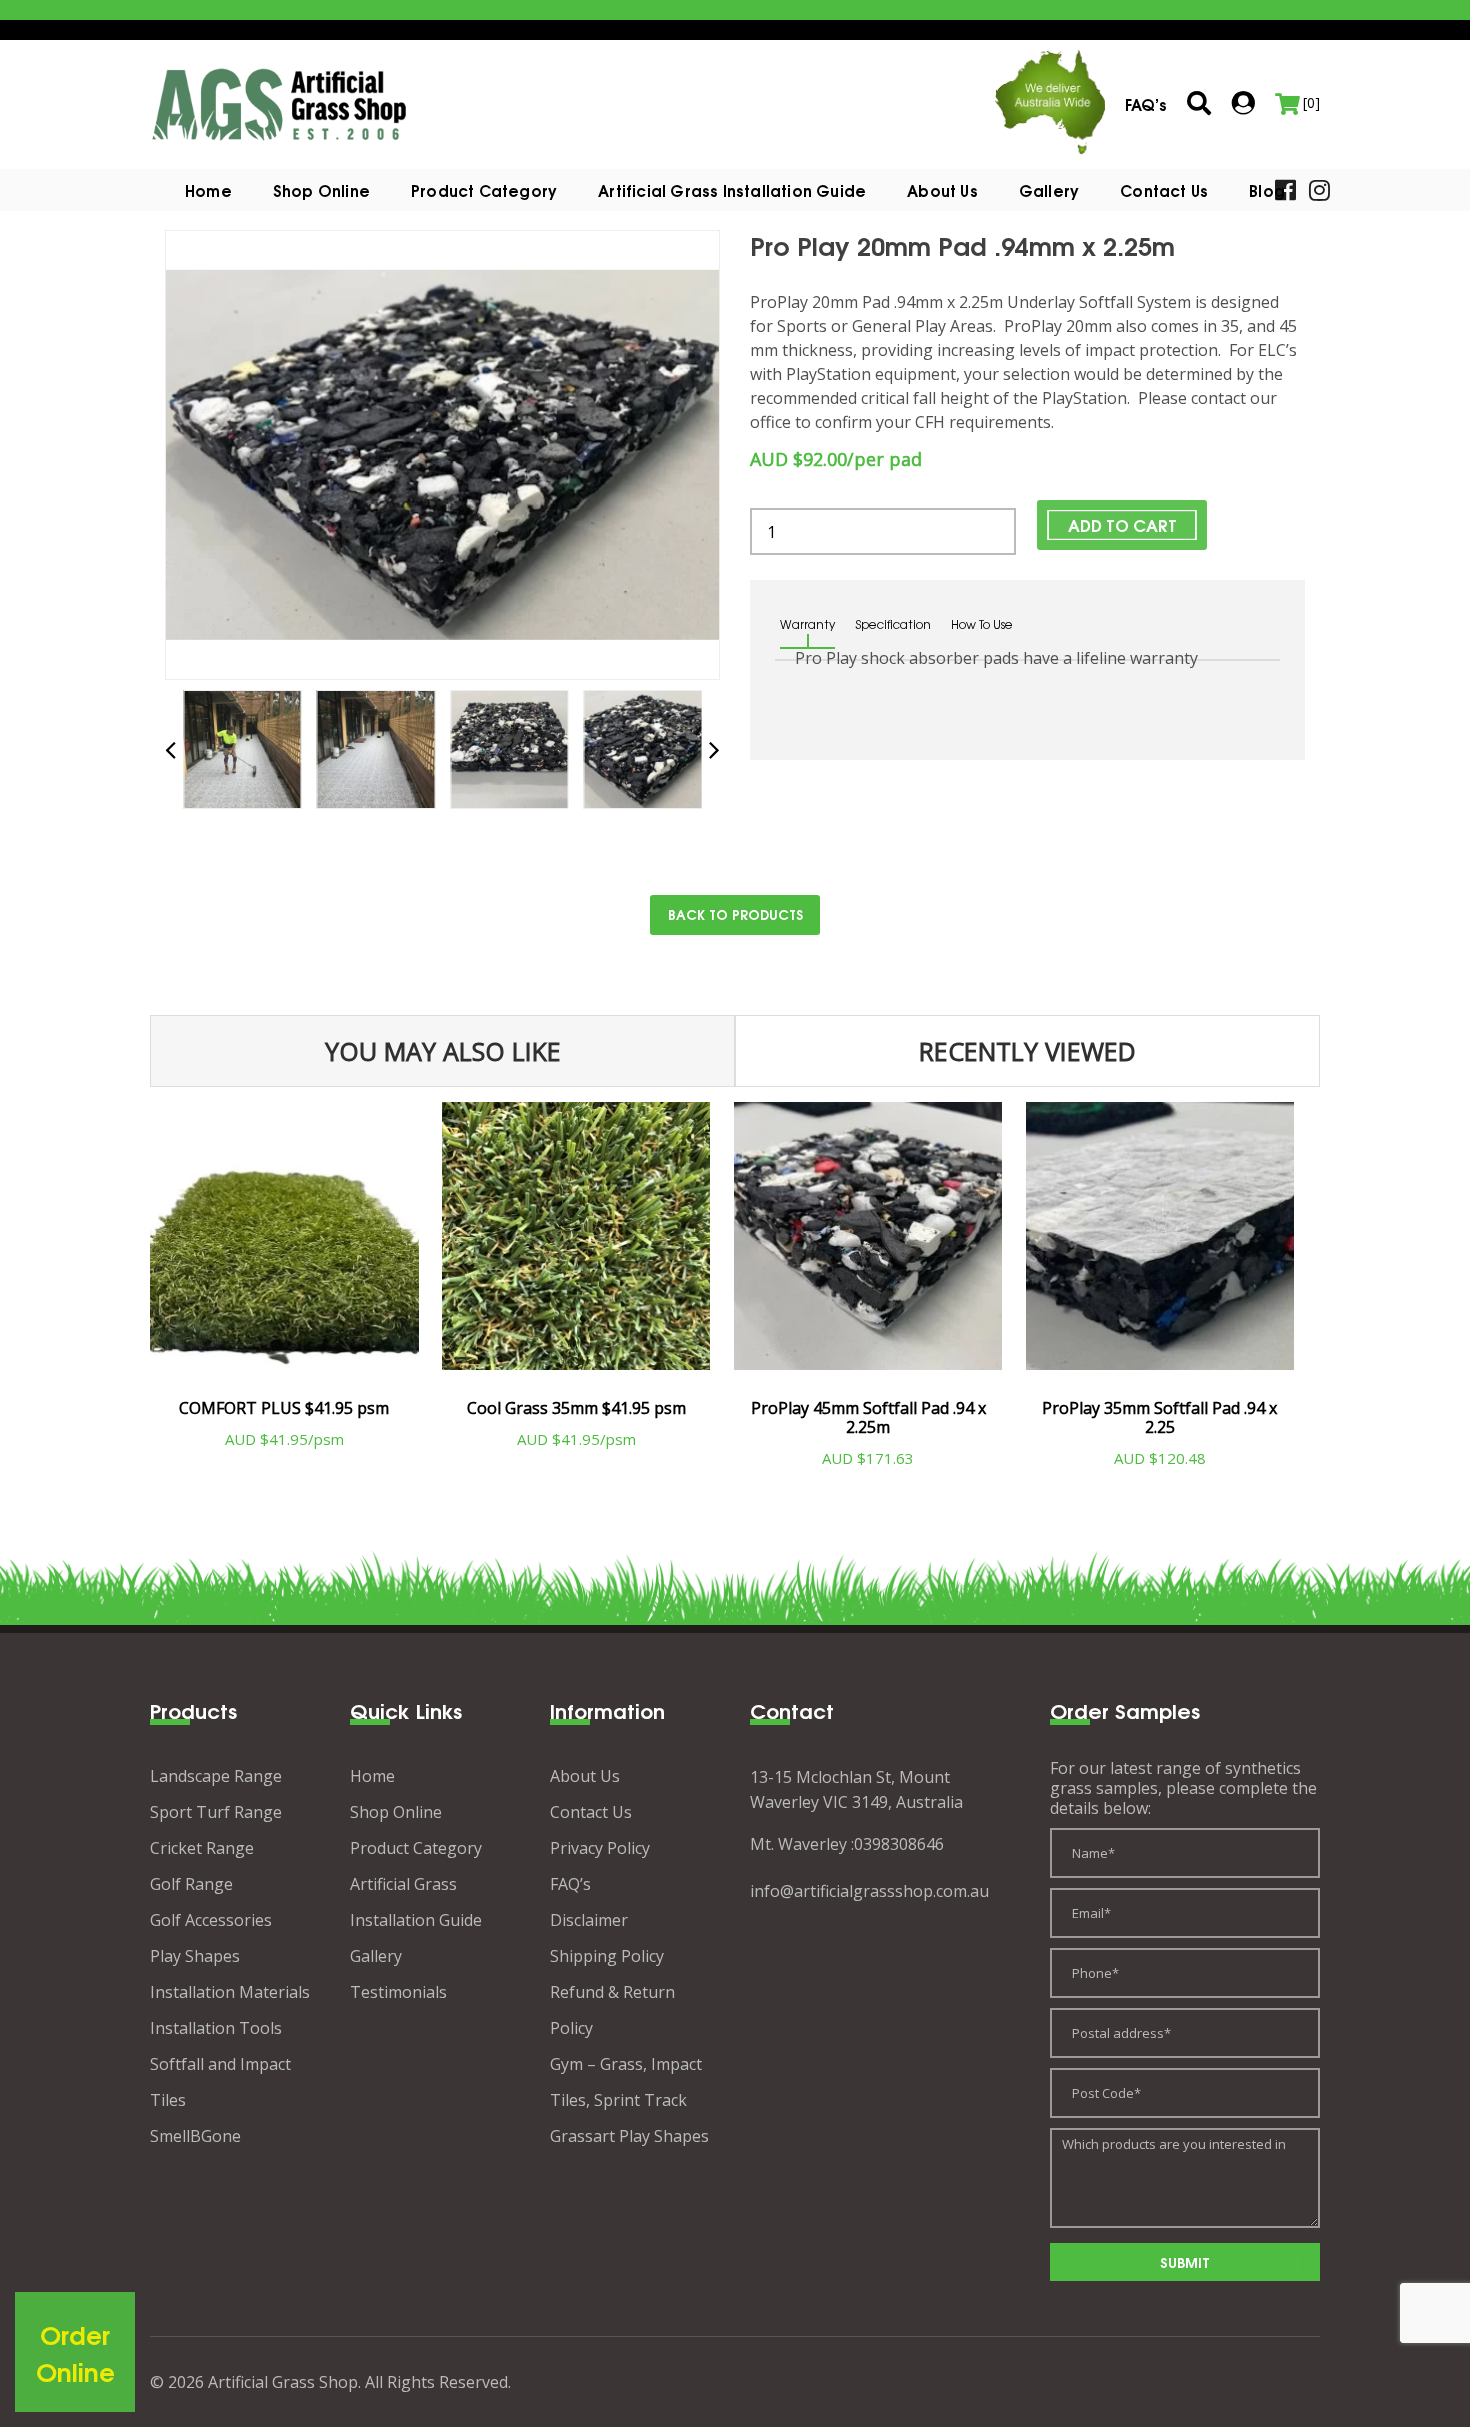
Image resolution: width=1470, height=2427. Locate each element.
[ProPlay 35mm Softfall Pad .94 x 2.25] (1160, 1244)
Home (208, 190)
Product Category (416, 1848)
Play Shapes (195, 1956)
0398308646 (899, 1844)
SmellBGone (195, 2136)
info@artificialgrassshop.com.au (869, 1891)
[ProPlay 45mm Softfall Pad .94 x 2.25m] (868, 1244)
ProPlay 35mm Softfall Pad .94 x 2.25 (1159, 1418)
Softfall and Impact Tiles (220, 2082)
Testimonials (398, 1992)
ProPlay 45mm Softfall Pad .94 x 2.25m (868, 1418)
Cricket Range (202, 1848)
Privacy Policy (600, 1848)
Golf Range (191, 1884)
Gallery (1049, 190)
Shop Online (321, 190)
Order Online (75, 2352)
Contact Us (1164, 190)
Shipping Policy (607, 1956)
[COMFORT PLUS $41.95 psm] (284, 1244)
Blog (1267, 190)
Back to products (735, 914)
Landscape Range (216, 1776)
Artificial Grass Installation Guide (732, 190)
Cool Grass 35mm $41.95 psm (576, 1408)
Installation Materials (230, 1992)
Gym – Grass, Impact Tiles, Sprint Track (626, 2082)
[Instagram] (1319, 188)
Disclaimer (589, 1920)
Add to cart (1122, 524)
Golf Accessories (211, 1920)
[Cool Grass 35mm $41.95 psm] (576, 1244)
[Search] (1199, 104)
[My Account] (1243, 103)
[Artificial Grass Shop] (279, 103)
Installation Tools (216, 2028)
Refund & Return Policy (612, 2010)
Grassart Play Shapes (629, 2136)
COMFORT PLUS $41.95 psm (284, 1408)
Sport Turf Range (216, 1812)
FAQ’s (570, 1884)
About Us (942, 190)
